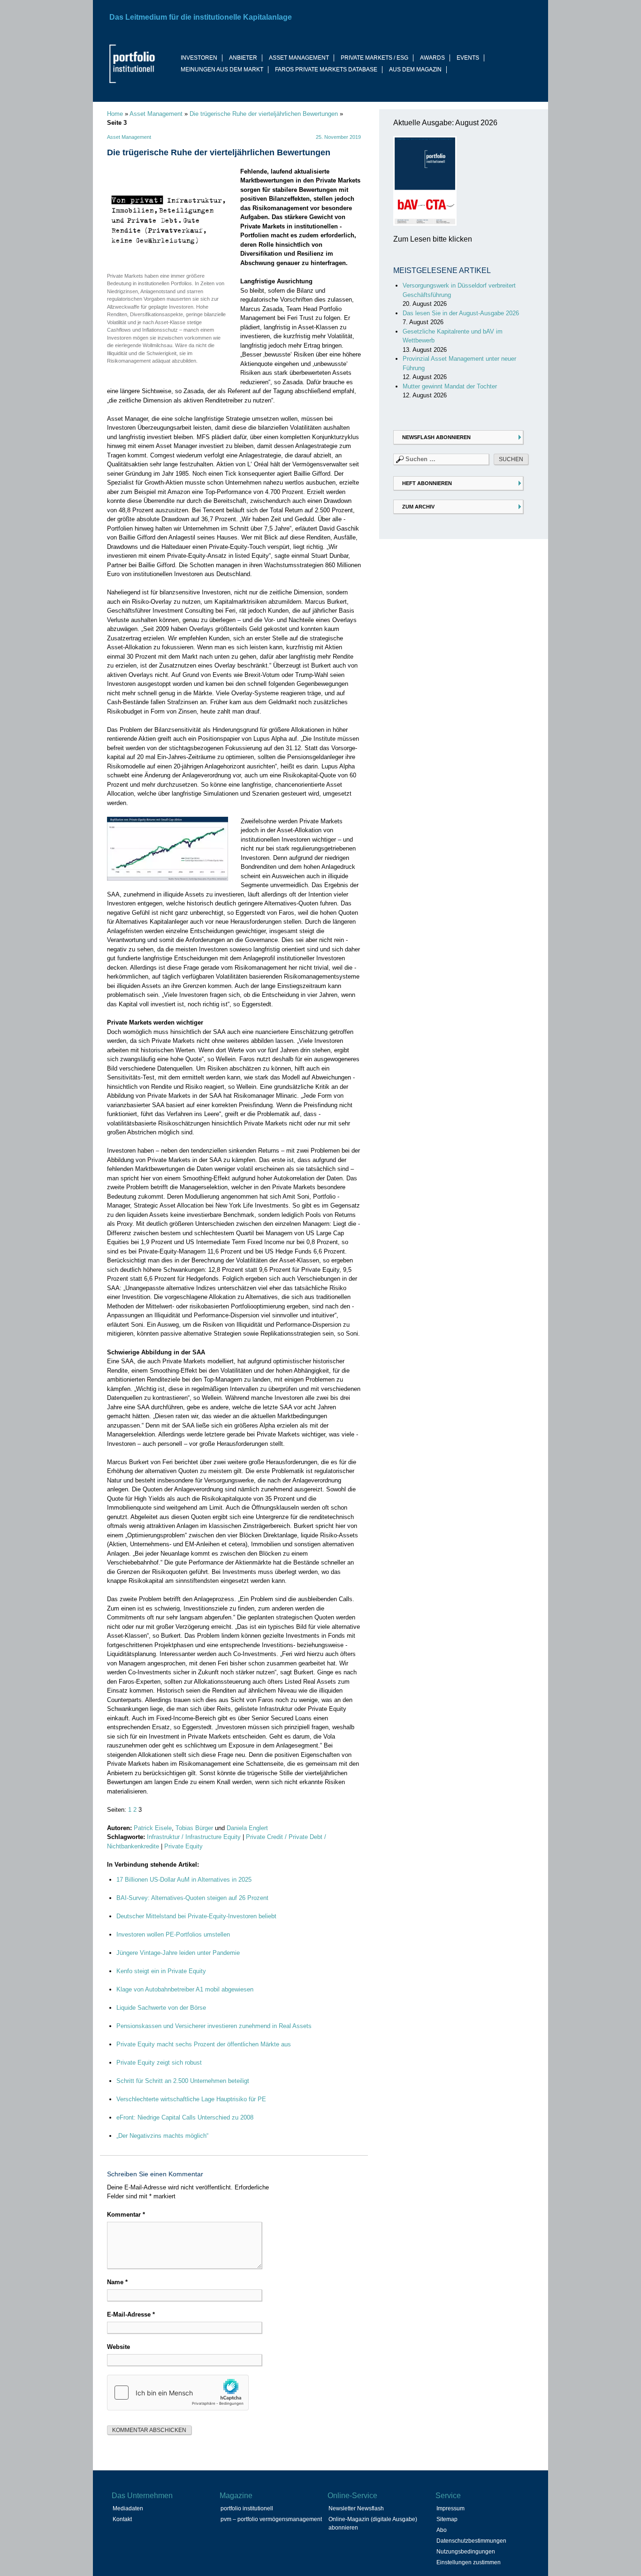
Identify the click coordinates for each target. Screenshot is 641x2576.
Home (115, 114)
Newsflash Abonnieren (436, 437)
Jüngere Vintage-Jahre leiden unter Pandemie (178, 1953)
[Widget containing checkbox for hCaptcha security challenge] (178, 2393)
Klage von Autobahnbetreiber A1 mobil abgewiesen (185, 1989)
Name (117, 2282)
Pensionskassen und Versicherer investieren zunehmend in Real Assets (214, 2026)
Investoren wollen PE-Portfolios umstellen (173, 1934)
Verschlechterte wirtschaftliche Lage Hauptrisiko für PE (191, 2099)
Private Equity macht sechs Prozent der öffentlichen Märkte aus (204, 2044)
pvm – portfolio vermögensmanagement (271, 2519)
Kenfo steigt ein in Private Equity (161, 1971)
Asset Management (156, 114)
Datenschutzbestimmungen (471, 2541)
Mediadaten (128, 2508)
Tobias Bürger (194, 1828)
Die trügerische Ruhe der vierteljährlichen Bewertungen (264, 114)
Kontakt (122, 2519)
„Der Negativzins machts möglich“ (162, 2136)
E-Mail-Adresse (131, 2314)
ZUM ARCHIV (418, 507)
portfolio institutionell (247, 2508)
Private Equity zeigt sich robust (159, 2063)
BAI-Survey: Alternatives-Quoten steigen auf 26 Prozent (192, 1898)
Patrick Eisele (153, 1828)
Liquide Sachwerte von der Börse (161, 2008)
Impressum (450, 2508)
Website (118, 2347)
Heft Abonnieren (427, 483)
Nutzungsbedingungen (466, 2552)
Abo (442, 2530)
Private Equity (183, 1846)
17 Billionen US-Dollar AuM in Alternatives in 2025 (184, 1880)
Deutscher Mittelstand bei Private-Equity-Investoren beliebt (196, 1916)
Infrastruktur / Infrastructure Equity (194, 1837)
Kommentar (126, 2215)
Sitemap (447, 2519)
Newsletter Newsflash (356, 2508)
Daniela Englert (247, 1828)
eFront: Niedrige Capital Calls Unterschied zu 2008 (185, 2117)
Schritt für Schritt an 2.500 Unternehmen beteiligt (183, 2081)
